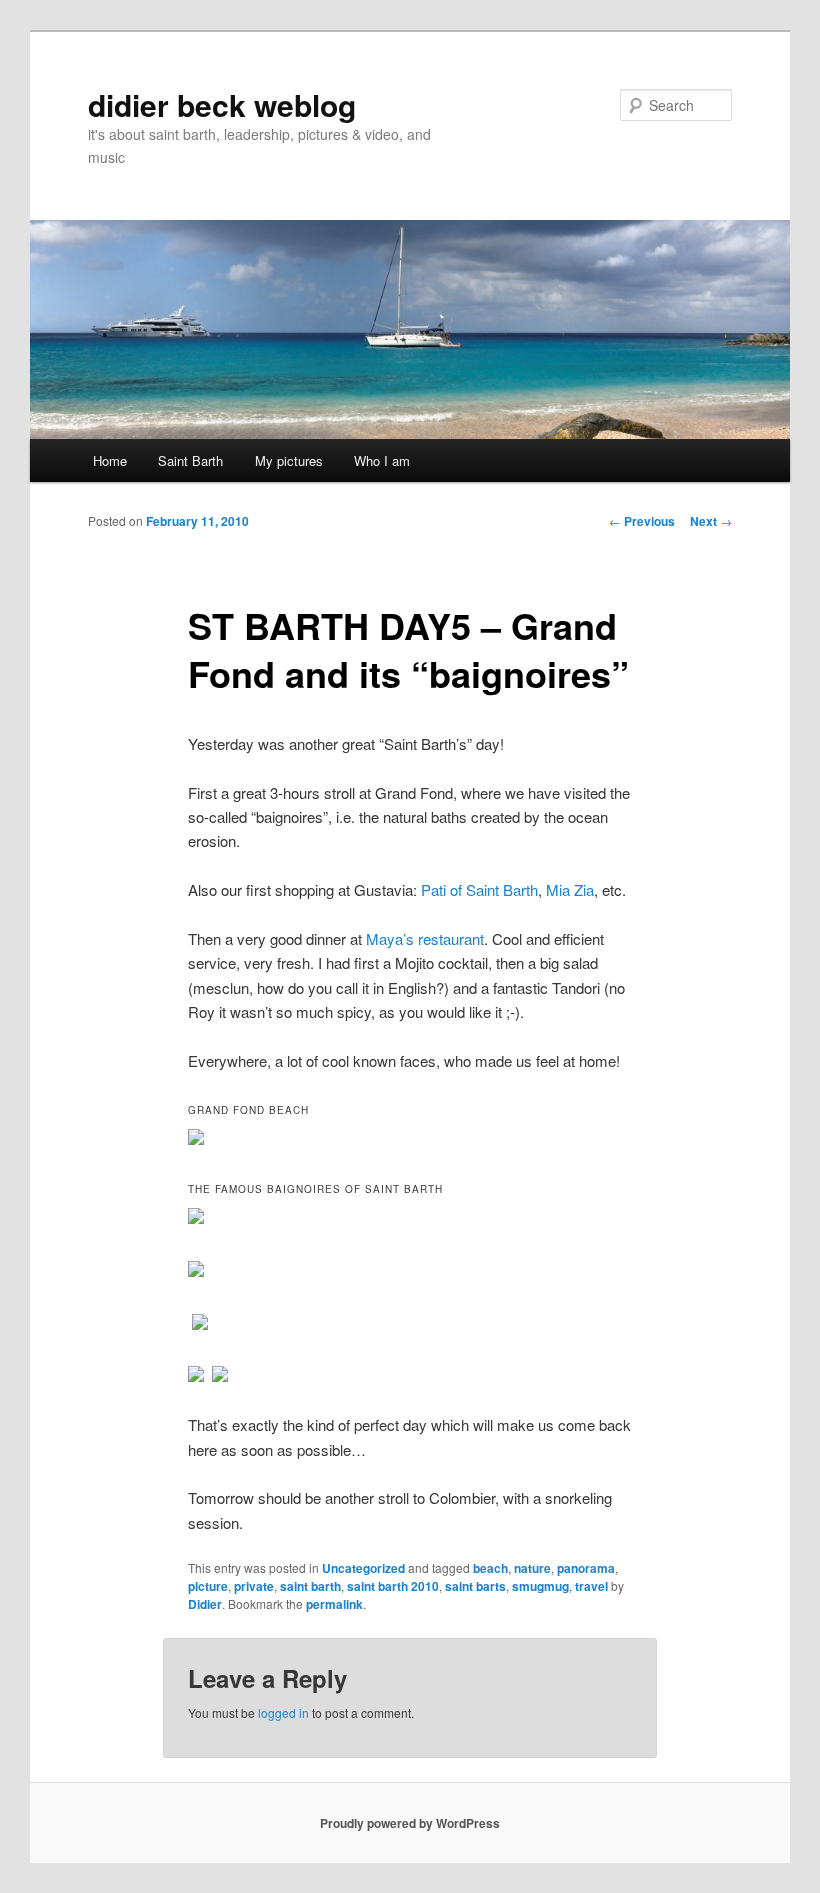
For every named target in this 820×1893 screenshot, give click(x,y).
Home (110, 460)
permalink (334, 1604)
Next (711, 521)
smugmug (540, 1586)
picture (208, 1586)
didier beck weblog (222, 104)
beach (490, 1568)
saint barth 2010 (393, 1586)
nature (532, 1568)
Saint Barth (190, 460)
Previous (642, 521)
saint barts (475, 1586)
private (254, 1586)
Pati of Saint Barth (479, 889)
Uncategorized (363, 1568)
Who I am (382, 460)
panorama (586, 1568)
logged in (283, 1712)
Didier (205, 1604)
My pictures (289, 460)
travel (591, 1586)
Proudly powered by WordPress (410, 1823)
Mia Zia (570, 889)
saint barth (310, 1586)
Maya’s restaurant (425, 938)
